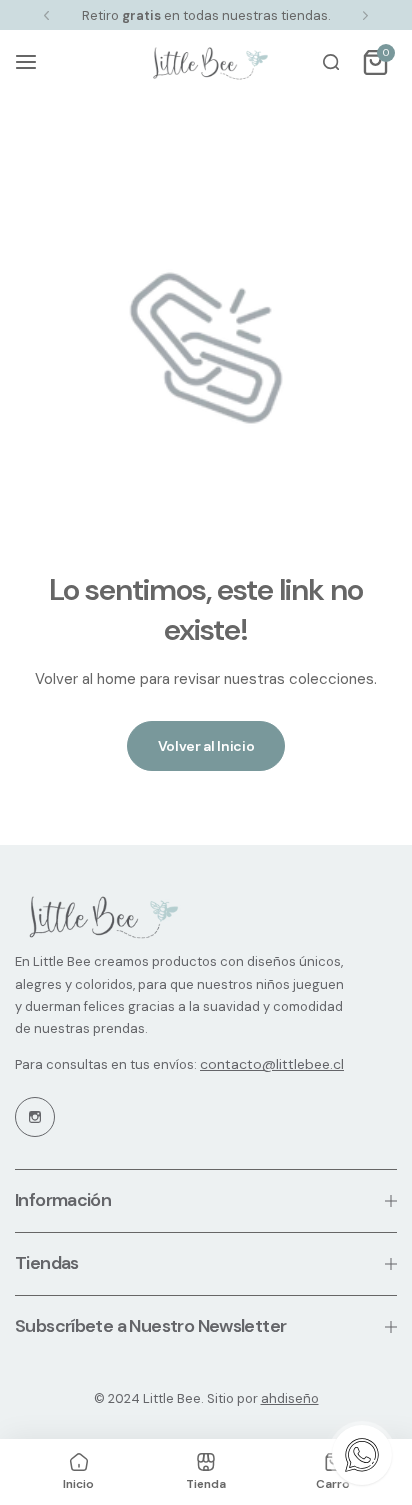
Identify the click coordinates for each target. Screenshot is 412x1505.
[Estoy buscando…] (331, 62)
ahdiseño (290, 1398)
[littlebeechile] (206, 62)
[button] (46, 15)
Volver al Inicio (206, 746)
